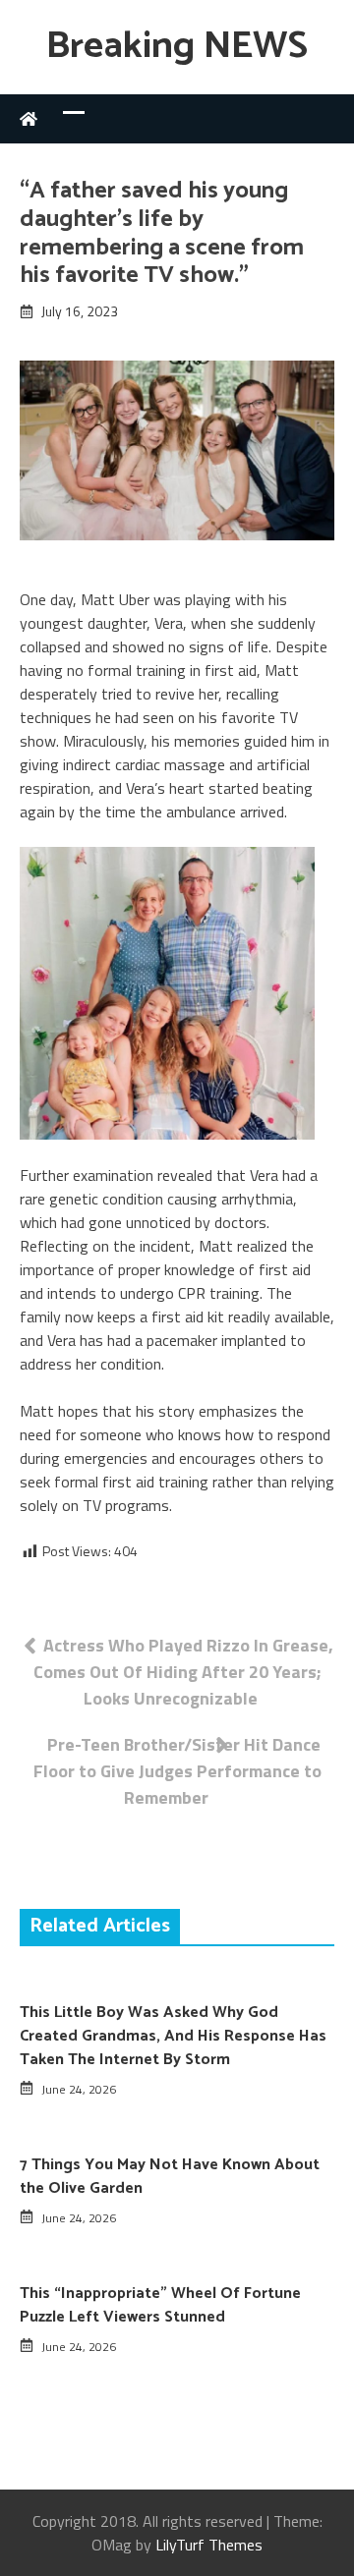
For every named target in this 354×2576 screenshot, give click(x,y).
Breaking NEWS (177, 47)
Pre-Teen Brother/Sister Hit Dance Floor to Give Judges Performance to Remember (177, 1771)
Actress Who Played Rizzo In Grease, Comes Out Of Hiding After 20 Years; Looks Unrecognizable (183, 1672)
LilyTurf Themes (209, 2545)
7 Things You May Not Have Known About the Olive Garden (170, 2177)
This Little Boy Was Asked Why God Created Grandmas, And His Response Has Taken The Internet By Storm (173, 2036)
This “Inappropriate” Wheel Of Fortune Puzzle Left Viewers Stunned (160, 2305)
